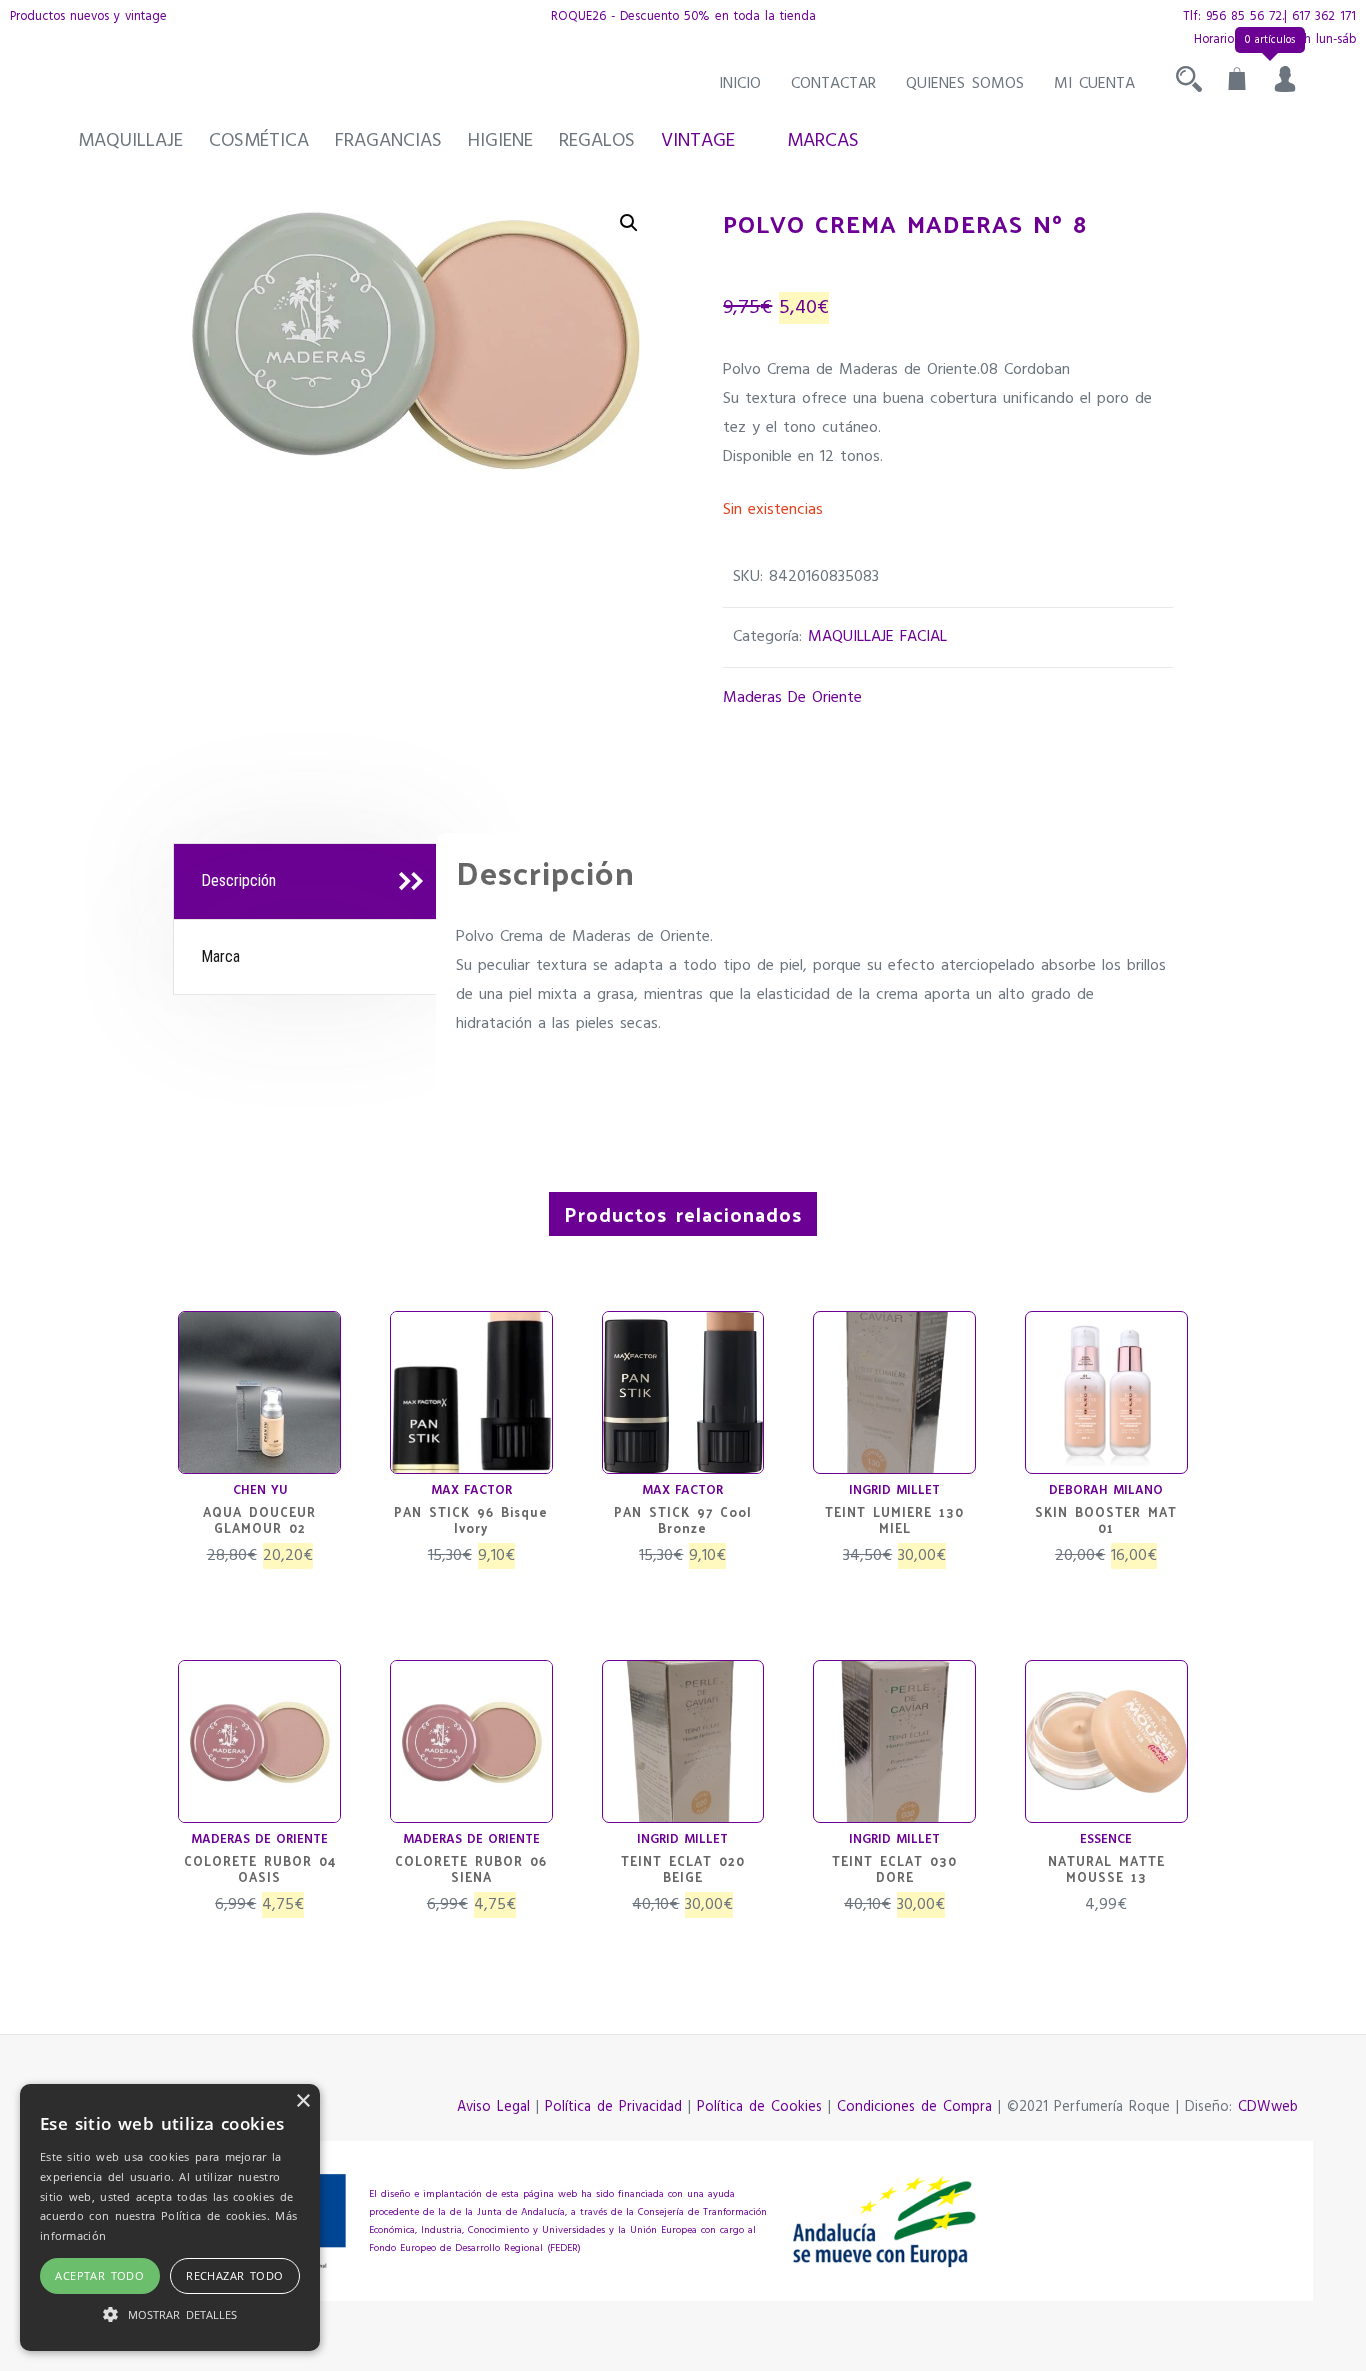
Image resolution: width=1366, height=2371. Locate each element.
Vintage (698, 141)
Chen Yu (260, 1490)
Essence (1106, 1839)
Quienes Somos (965, 84)
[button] (629, 223)
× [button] (302, 2101)
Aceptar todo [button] (99, 2275)
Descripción (238, 880)
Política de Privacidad (613, 2107)
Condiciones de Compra (914, 2107)
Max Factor (471, 1490)
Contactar (833, 84)
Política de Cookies (759, 2107)
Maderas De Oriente (792, 698)
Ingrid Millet (894, 1490)
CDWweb (1268, 2107)
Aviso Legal (493, 2107)
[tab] (307, 882)
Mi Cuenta (1094, 84)
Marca (220, 956)
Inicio (740, 84)
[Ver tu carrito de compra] (1237, 84)
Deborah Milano (1106, 1490)
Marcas (823, 141)
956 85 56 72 (1244, 16)
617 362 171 (1324, 16)
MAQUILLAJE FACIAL (877, 637)
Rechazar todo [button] (234, 2275)
